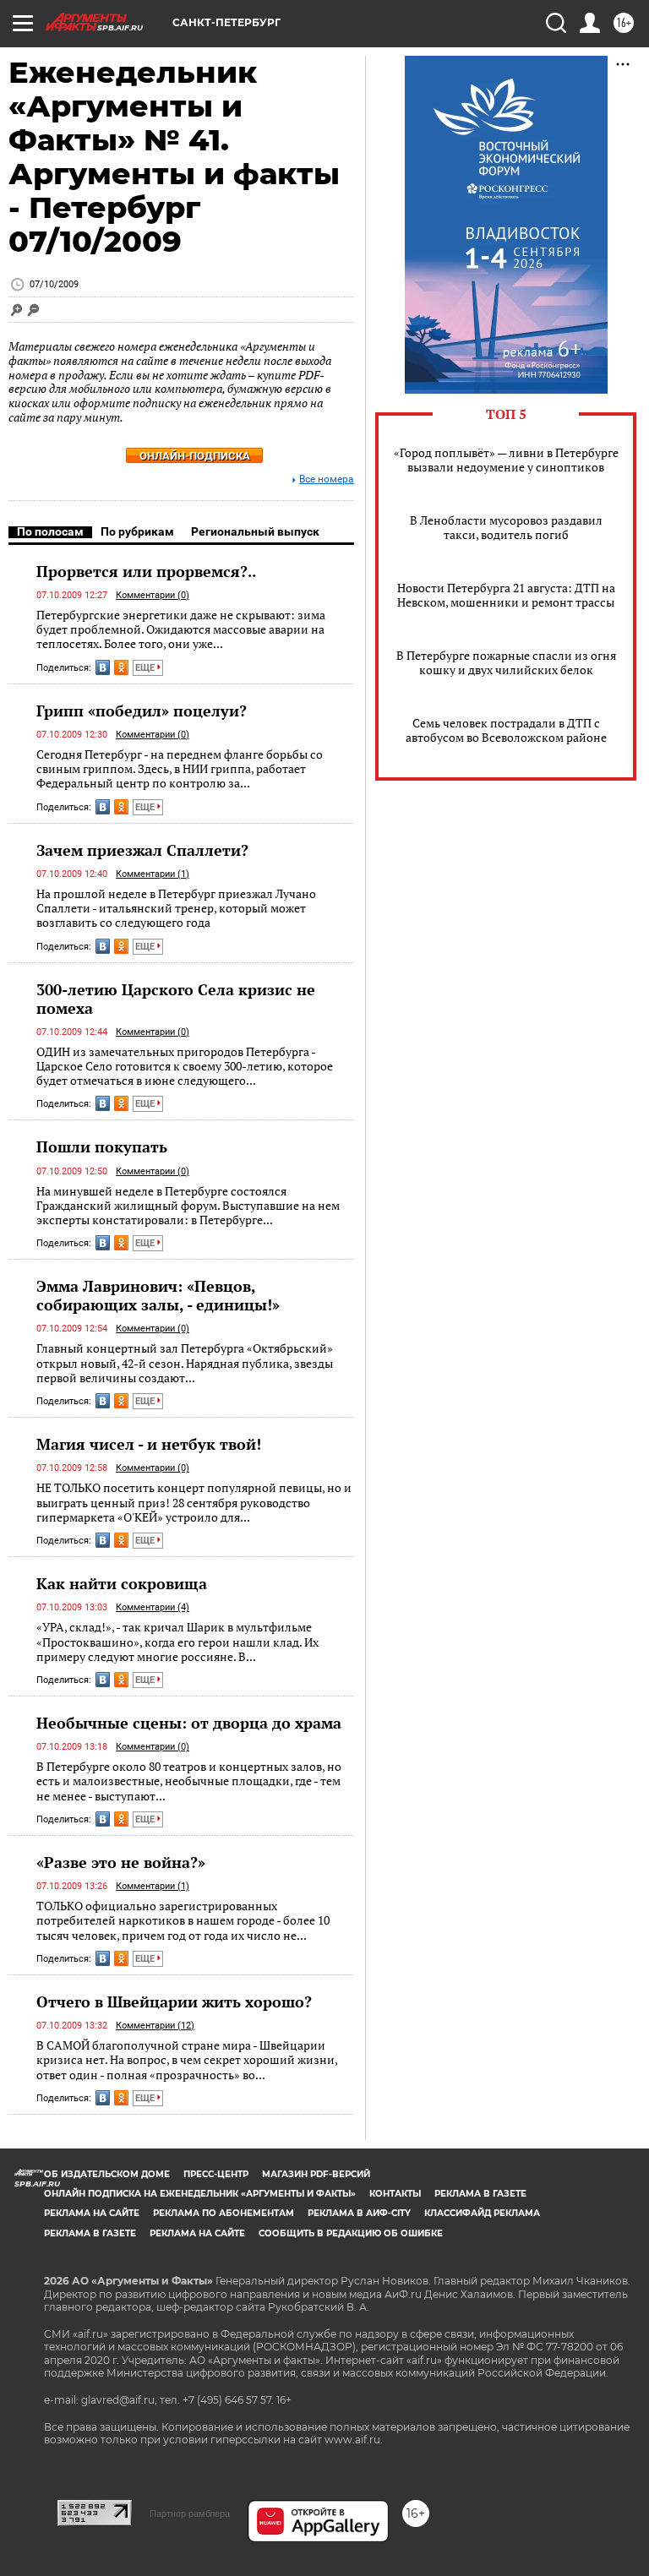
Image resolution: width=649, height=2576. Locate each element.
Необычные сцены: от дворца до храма (189, 1723)
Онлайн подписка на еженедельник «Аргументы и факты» (200, 2194)
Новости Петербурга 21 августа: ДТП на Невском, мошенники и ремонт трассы (506, 595)
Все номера (327, 479)
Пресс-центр (216, 2174)
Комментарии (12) (155, 2026)
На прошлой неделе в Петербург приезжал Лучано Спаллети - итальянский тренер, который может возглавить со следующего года (176, 908)
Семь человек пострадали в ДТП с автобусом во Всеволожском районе (506, 730)
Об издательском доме (107, 2174)
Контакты (395, 2194)
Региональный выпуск (255, 531)
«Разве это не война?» (121, 1862)
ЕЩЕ (146, 668)
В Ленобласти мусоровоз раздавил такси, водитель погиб (506, 527)
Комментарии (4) (153, 1607)
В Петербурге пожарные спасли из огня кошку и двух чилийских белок (506, 662)
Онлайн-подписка (195, 456)
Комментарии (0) (153, 595)
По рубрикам (137, 531)
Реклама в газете (480, 2194)
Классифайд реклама (482, 2213)
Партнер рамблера (190, 2513)
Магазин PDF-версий (316, 2174)
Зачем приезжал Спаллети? (142, 850)
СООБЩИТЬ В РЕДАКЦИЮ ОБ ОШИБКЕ (351, 2233)
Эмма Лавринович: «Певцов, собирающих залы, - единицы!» (158, 1295)
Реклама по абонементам (224, 2213)
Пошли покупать (102, 1146)
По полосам (50, 531)
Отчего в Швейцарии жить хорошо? (174, 2001)
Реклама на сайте (92, 2213)
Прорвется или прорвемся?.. (146, 571)
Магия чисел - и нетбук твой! (149, 1444)
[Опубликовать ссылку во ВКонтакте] (103, 667)
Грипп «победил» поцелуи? (142, 711)
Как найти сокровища (122, 1583)
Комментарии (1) (153, 874)
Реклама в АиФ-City (359, 2213)
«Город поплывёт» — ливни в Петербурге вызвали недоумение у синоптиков (506, 460)
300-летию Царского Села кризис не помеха (176, 999)
